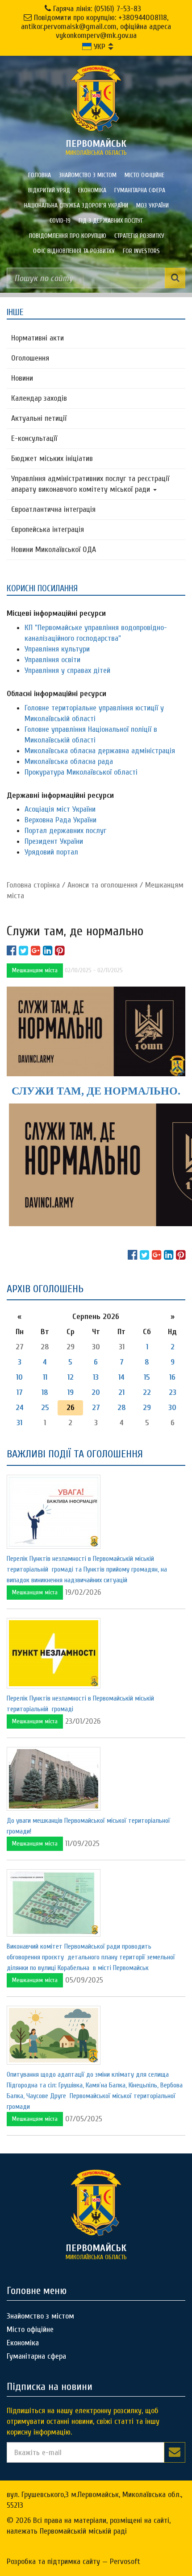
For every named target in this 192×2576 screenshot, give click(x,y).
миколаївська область (96, 147)
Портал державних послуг (65, 831)
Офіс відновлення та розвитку (74, 251)
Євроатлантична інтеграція (53, 509)
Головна (40, 175)
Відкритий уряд (49, 190)
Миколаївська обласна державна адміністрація (100, 751)
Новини (22, 378)
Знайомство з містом (88, 175)
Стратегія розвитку (139, 236)
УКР (98, 47)
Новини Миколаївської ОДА (54, 550)
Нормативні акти (38, 338)
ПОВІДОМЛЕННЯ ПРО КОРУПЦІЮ (68, 236)
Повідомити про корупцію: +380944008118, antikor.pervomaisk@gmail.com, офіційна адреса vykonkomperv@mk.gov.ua (96, 27)
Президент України (54, 841)
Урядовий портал (51, 852)
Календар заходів (39, 398)
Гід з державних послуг (111, 221)
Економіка (92, 190)
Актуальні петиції (39, 418)
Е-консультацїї (34, 438)
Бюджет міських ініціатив (52, 458)
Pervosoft (125, 2561)
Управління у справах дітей (67, 670)
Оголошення (30, 358)
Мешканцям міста (35, 970)
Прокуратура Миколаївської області (81, 772)
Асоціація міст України (60, 809)
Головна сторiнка (33, 885)
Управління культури (57, 649)
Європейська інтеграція (48, 529)
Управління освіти (52, 660)
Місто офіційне (144, 175)
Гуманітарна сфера (140, 190)
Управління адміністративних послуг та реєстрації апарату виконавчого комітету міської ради (90, 484)
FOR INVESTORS (141, 251)
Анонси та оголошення (102, 885)
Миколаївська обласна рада (69, 761)
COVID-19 (60, 221)
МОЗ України (152, 205)
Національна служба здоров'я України (76, 205)
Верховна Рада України (61, 820)
